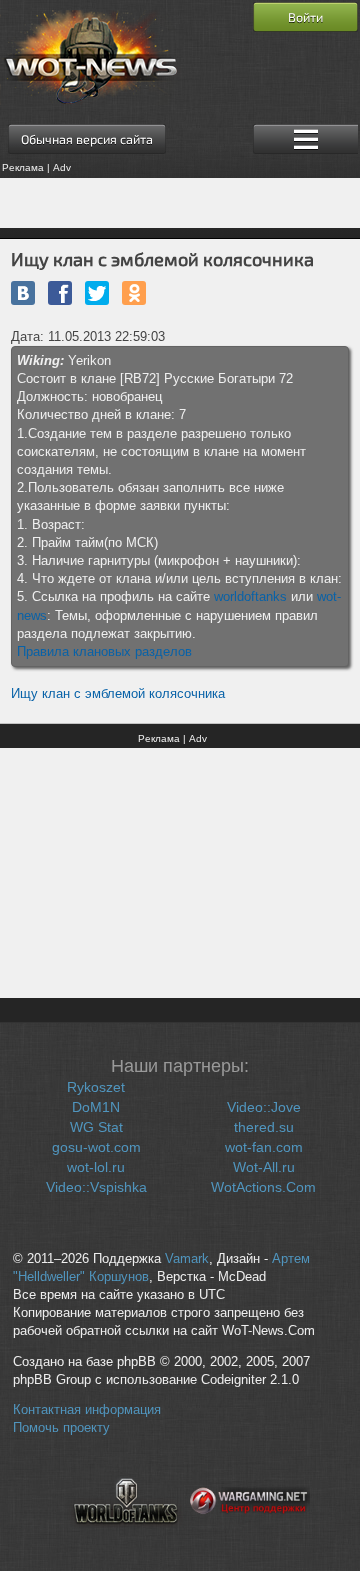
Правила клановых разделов (104, 651)
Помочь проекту (61, 1428)
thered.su (264, 1127)
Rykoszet (96, 1087)
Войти (305, 17)
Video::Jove (264, 1107)
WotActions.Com (263, 1187)
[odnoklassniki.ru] (134, 293)
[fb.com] (60, 293)
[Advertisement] (180, 203)
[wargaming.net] (250, 1536)
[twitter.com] (97, 293)
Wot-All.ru (264, 1167)
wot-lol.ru (96, 1167)
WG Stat (96, 1127)
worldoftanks (250, 596)
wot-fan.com (264, 1147)
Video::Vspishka (96, 1187)
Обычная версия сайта (87, 139)
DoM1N (96, 1107)
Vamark (187, 1259)
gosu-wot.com (96, 1147)
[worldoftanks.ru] (126, 1536)
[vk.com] (23, 293)
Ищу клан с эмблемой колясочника (118, 693)
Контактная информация (87, 1410)
